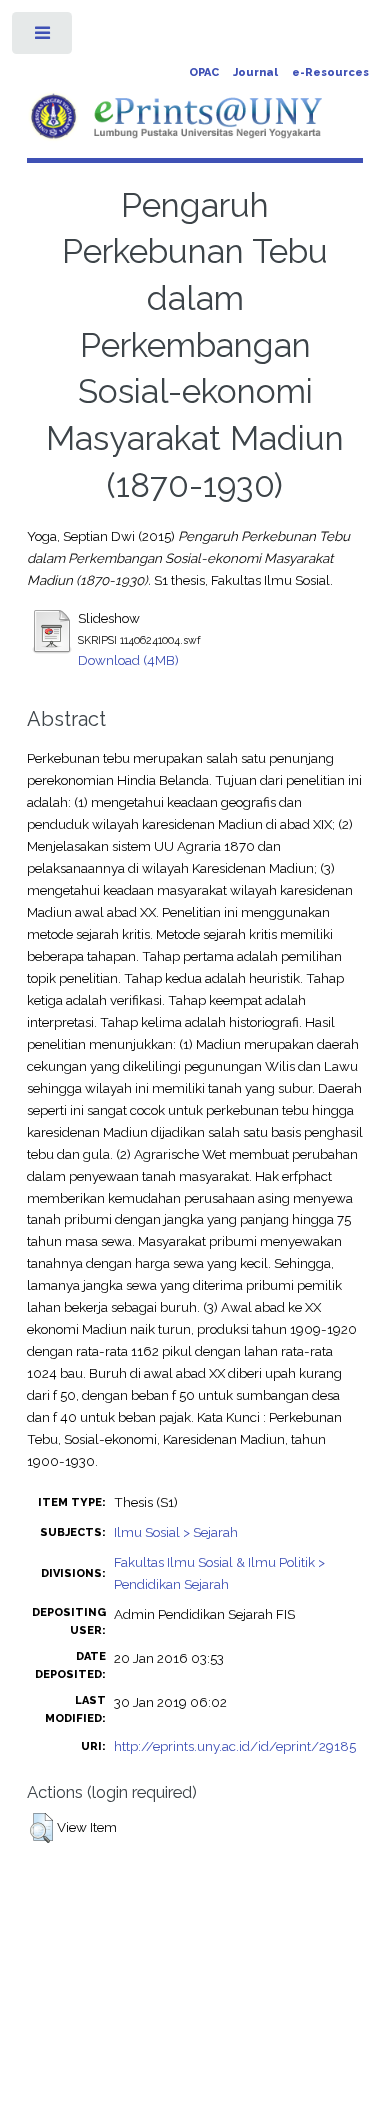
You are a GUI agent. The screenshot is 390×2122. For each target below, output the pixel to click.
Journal (255, 72)
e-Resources (330, 72)
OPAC (204, 72)
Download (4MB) (128, 660)
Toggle (43, 37)
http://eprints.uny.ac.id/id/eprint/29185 (235, 1746)
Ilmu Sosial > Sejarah (176, 1532)
